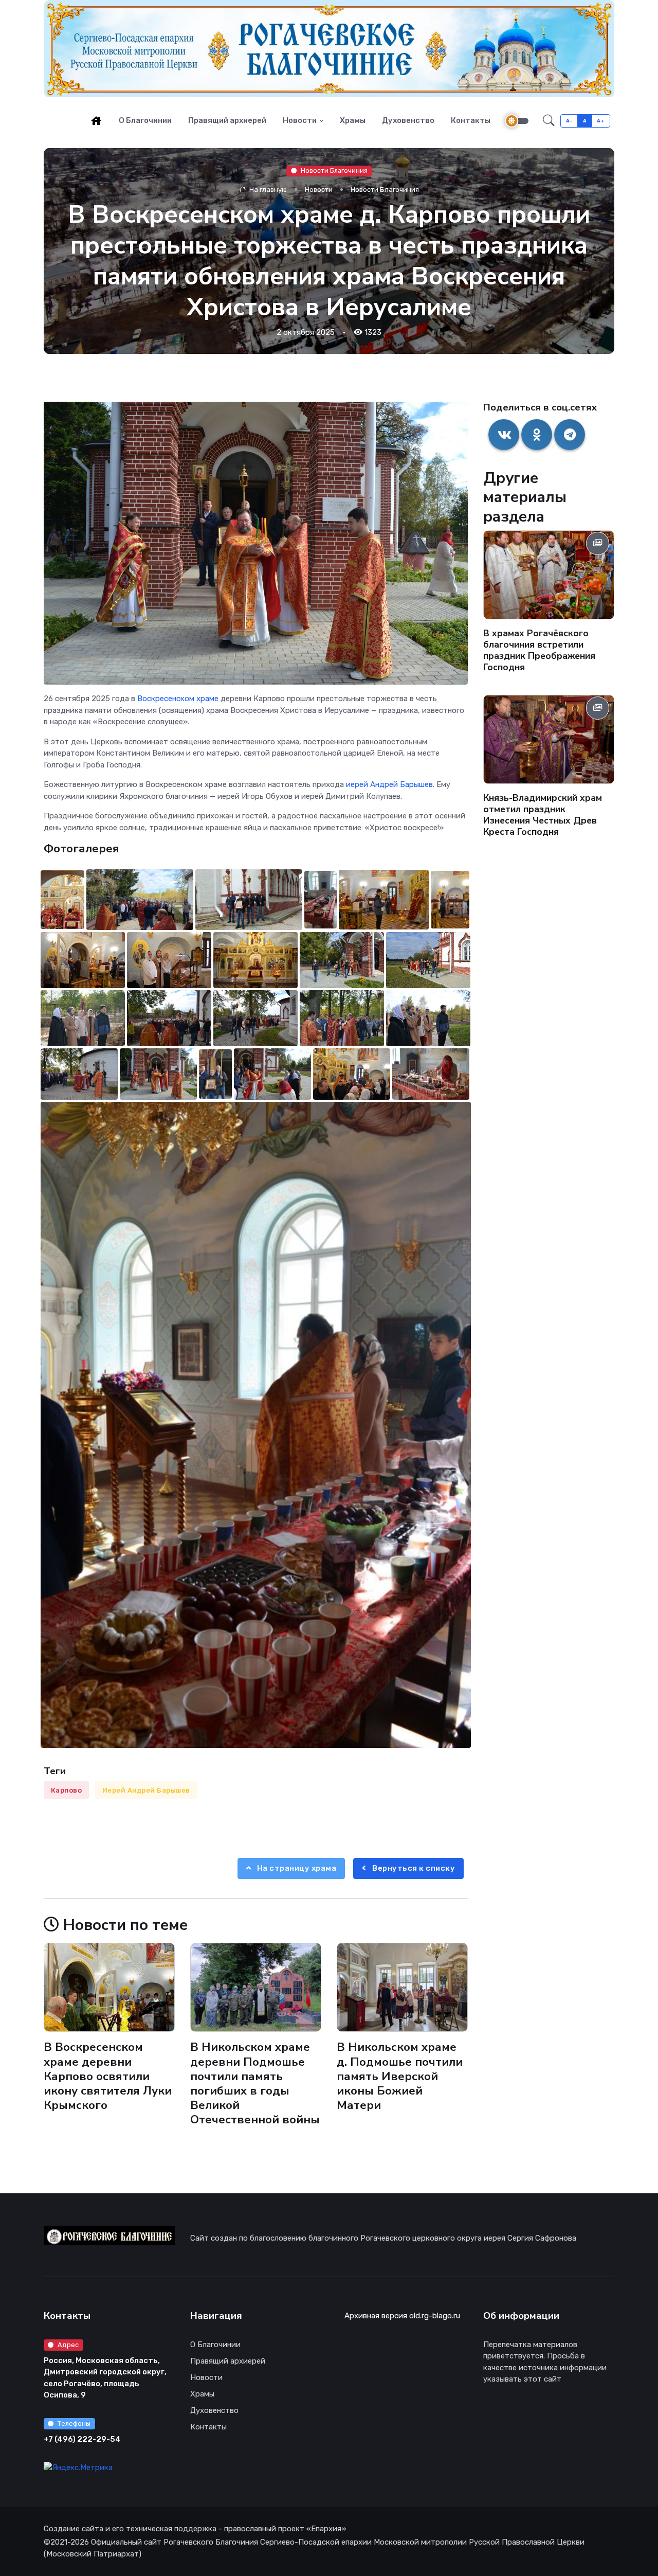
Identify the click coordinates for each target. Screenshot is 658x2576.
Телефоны (74, 2423)
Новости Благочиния (334, 171)
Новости (300, 120)
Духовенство (408, 120)
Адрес (68, 2345)
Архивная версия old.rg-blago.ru (402, 2316)
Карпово (67, 1790)
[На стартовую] (96, 120)
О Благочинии (145, 120)
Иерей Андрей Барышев (146, 1790)
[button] (549, 121)
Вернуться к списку (413, 1868)
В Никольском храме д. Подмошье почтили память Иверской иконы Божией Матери (400, 2077)
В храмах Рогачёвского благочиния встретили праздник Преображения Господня (539, 651)
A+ (601, 121)
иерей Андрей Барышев (389, 784)
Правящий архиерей (227, 120)
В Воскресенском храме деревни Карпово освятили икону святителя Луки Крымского (108, 2077)
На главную (267, 190)
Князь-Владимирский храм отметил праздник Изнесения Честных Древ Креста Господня (543, 815)
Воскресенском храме (178, 699)
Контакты (471, 120)
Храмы (353, 120)
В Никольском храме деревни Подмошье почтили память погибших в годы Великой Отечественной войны (255, 2084)
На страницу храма (296, 1868)
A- (569, 121)
